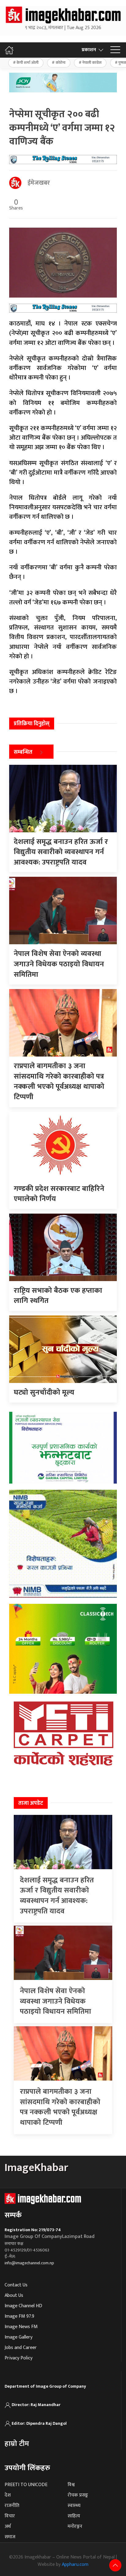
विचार (10, 2516)
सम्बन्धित (23, 752)
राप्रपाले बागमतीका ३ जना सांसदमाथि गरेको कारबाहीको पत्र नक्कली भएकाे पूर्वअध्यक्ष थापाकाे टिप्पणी (60, 2107)
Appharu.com (75, 2564)
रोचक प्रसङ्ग (78, 2495)
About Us (14, 2295)
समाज (10, 2537)
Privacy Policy (19, 2358)
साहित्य (74, 2516)
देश (8, 2495)
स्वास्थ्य (74, 2506)
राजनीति (12, 2506)
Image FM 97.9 (19, 2316)
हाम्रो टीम (17, 2444)
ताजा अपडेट (31, 1803)
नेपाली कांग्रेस (92, 63)
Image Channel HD (23, 2306)
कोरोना (61, 63)
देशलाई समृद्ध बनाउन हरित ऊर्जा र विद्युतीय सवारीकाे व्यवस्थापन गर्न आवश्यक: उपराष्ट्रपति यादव (57, 1896)
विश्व (71, 2485)
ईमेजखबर (39, 183)
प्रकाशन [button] (89, 50)
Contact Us (16, 2285)
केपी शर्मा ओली (28, 63)
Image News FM (21, 2327)
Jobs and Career (21, 2348)
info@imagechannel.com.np (29, 2263)
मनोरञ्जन (75, 2526)
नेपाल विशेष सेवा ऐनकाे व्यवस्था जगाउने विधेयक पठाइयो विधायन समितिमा (56, 2001)
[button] (115, 50)
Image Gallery (19, 2337)
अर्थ (8, 2526)
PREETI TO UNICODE (26, 2485)
